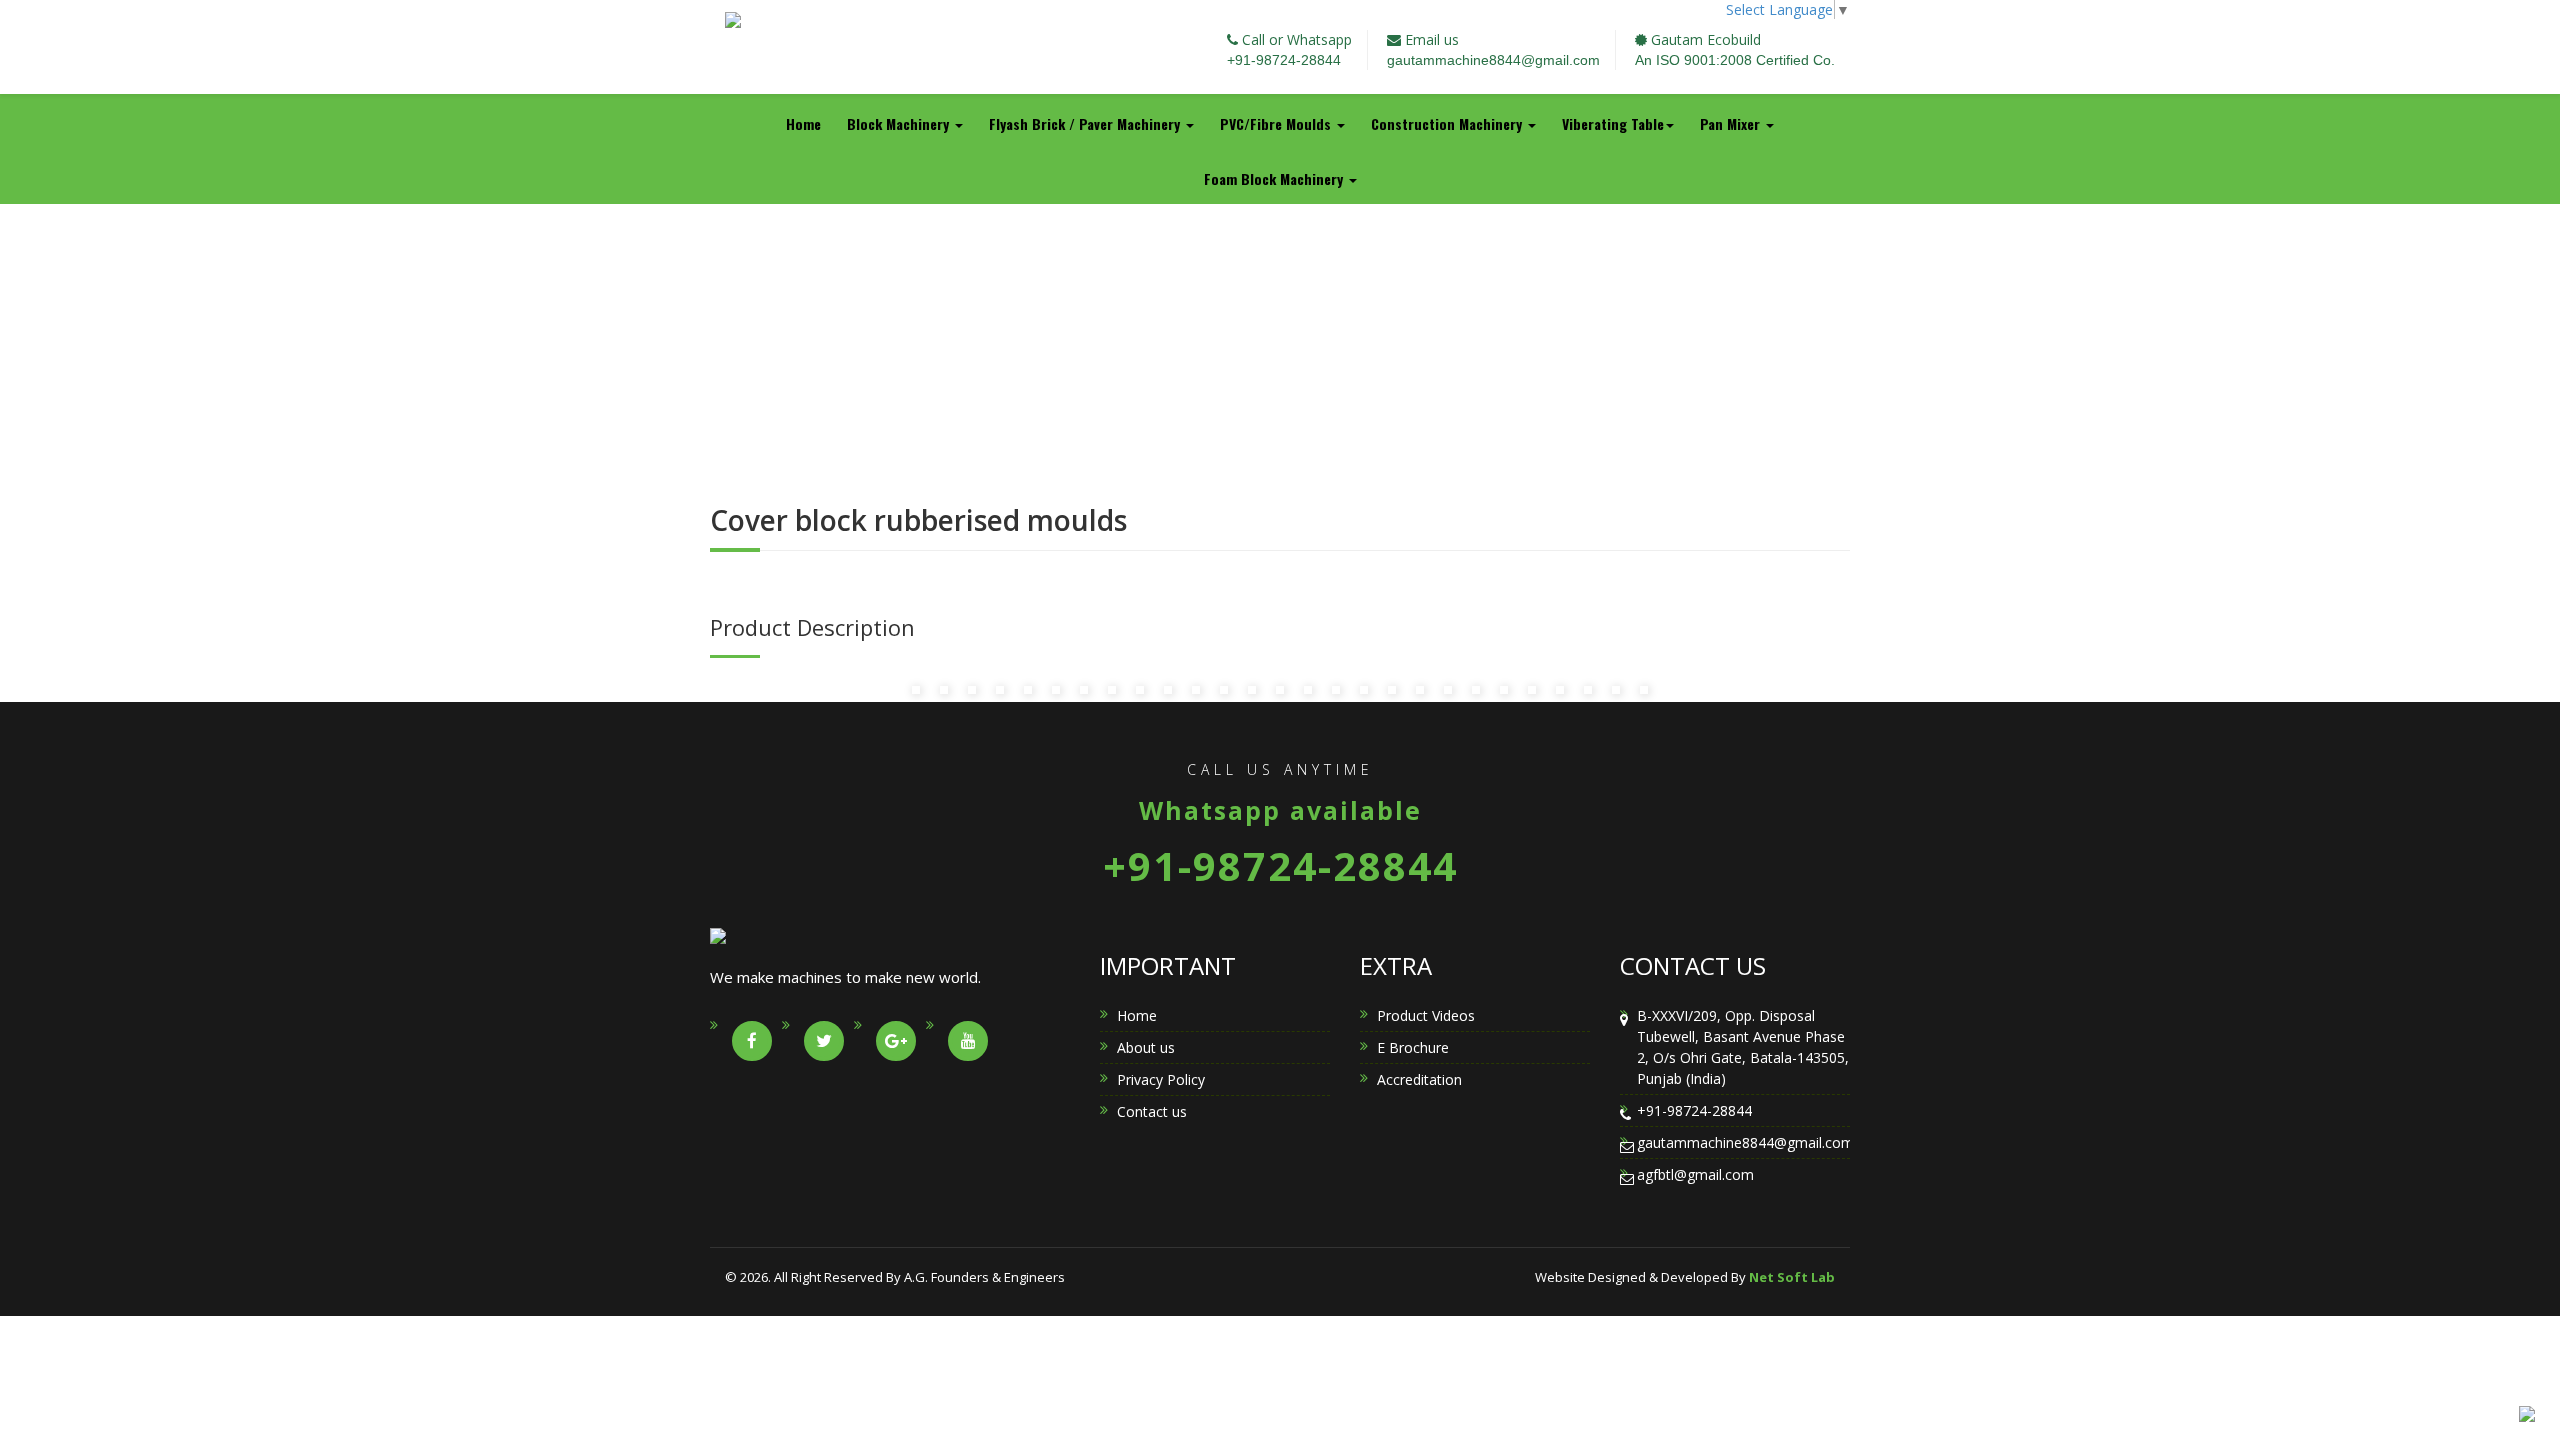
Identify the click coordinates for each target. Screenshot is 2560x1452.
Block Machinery (900, 123)
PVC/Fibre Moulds (1277, 123)
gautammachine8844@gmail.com (1493, 60)
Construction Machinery (1448, 123)
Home (803, 123)
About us (1146, 1047)
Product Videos (1426, 1015)
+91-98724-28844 (1284, 60)
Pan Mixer (1732, 123)
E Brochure (1413, 1047)
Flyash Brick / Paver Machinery (1086, 123)
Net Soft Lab (1792, 1277)
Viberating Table (1613, 123)
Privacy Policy (1161, 1079)
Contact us (1152, 1111)
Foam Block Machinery (1275, 178)
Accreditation (1419, 1079)
